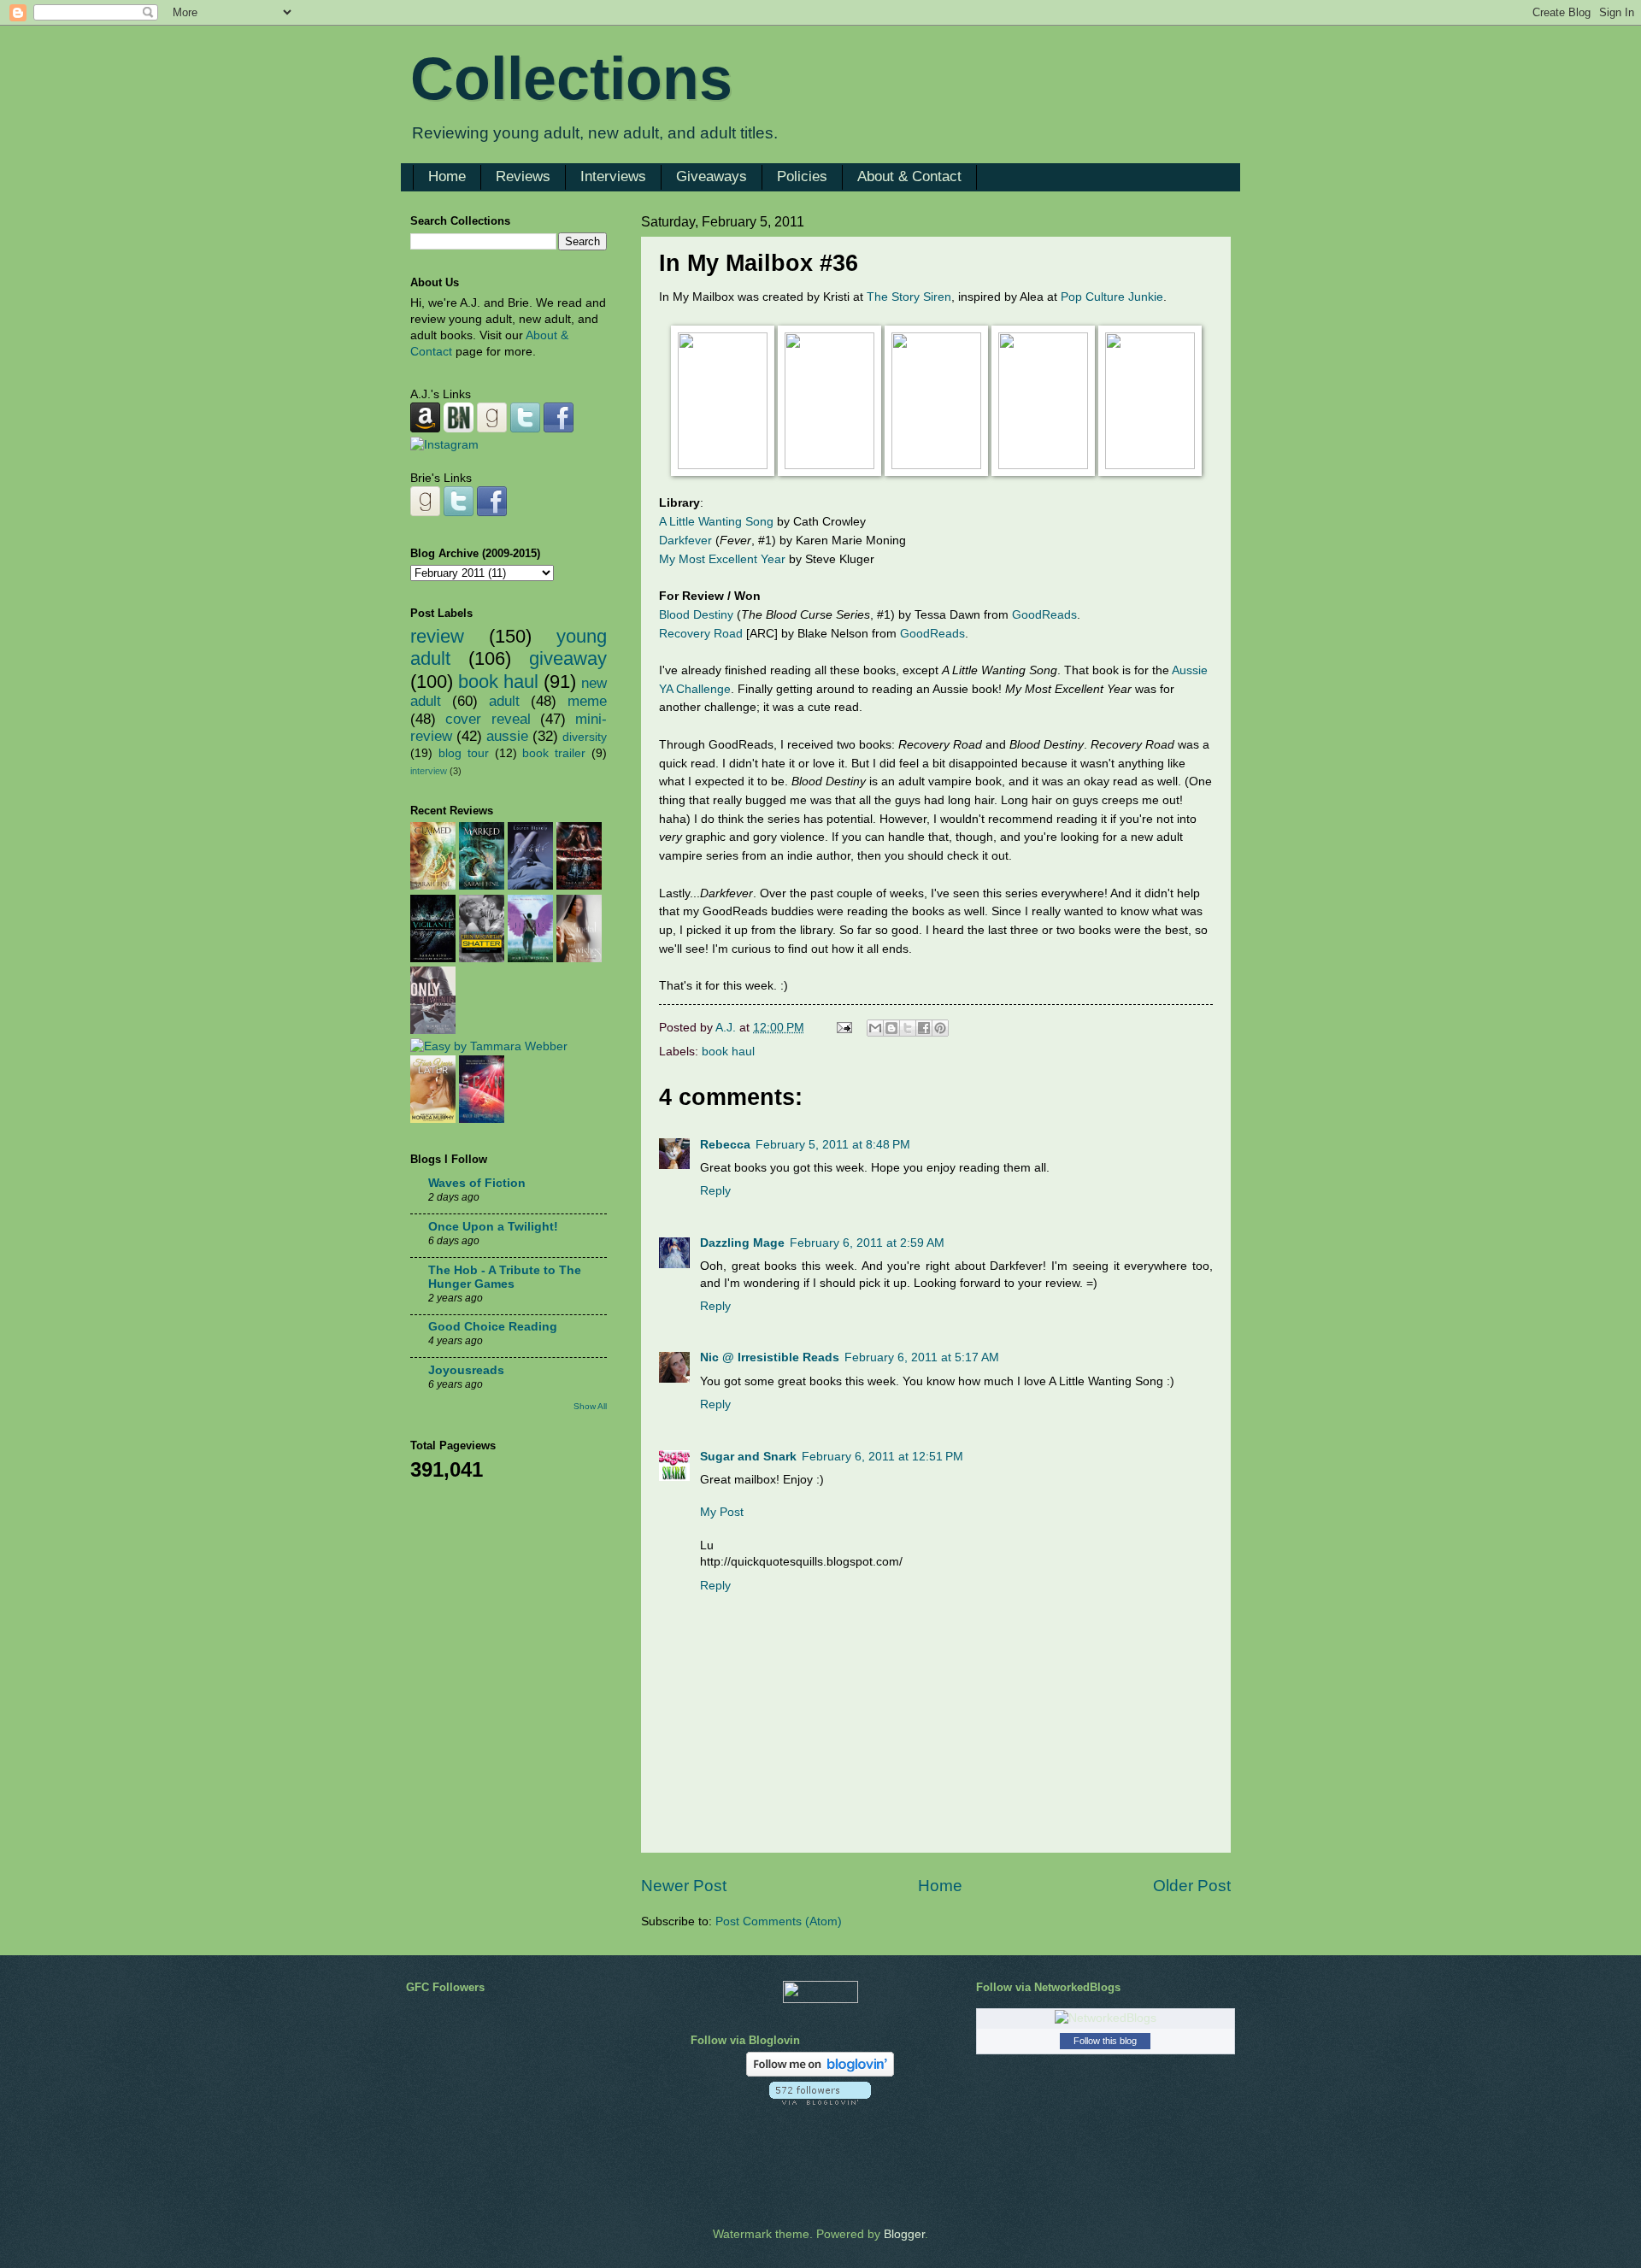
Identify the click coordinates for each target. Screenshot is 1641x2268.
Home (447, 176)
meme (587, 701)
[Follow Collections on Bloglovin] (820, 2073)
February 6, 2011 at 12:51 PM (882, 1457)
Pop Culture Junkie (1112, 297)
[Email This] (875, 1028)
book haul (728, 1052)
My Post (722, 1512)
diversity (585, 737)
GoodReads (1044, 614)
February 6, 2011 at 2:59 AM (867, 1243)
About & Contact (909, 176)
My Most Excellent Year (722, 559)
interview (429, 771)
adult (504, 701)
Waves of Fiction (477, 1183)
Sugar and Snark (748, 1457)
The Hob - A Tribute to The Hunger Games (505, 1277)
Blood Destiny (696, 614)
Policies (802, 176)
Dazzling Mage (742, 1243)
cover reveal (488, 719)
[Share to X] (908, 1028)
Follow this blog (1105, 2041)
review (437, 636)
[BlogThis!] (891, 1028)
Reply (715, 1191)
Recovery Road (701, 633)
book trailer (554, 753)
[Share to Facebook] (924, 1028)
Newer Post (684, 1886)
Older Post (1192, 1886)
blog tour (464, 753)
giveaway (568, 658)
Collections (571, 79)
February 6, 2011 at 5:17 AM (922, 1357)
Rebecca (725, 1145)
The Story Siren (909, 297)
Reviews (523, 176)
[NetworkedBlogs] (1106, 2018)
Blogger (904, 2234)
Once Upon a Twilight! (493, 1227)
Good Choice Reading (493, 1327)
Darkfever (685, 540)
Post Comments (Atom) (779, 1921)
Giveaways (712, 176)
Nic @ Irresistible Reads (770, 1357)
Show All (590, 1406)
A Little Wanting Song (716, 521)
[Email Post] (844, 1028)
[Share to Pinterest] (940, 1028)
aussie (507, 736)
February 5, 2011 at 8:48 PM (833, 1145)
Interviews (613, 176)
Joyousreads (466, 1370)
